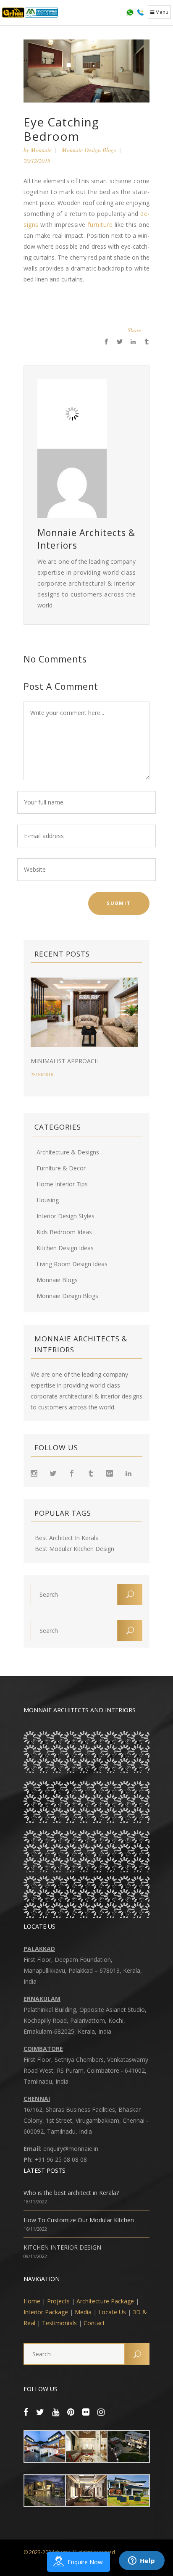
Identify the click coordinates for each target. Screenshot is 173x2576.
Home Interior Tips (62, 1184)
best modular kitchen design (75, 1549)
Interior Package (46, 2312)
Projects (58, 2301)
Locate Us (112, 2312)
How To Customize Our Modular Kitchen (79, 2220)
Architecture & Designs (68, 1152)
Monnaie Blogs (57, 1280)
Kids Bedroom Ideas (64, 1232)
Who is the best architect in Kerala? (71, 2193)
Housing (48, 1200)
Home (32, 2301)
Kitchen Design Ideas (65, 1248)
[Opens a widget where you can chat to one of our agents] (142, 2561)
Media (83, 2312)
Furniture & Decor (61, 1168)
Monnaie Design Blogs (89, 150)
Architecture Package (105, 2301)
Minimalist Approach (65, 1061)
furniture (100, 225)
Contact (94, 2323)
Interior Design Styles (66, 1216)
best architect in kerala (67, 1538)
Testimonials (59, 2323)
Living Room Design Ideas (72, 1264)
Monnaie (41, 150)
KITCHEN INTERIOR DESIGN (62, 2247)
